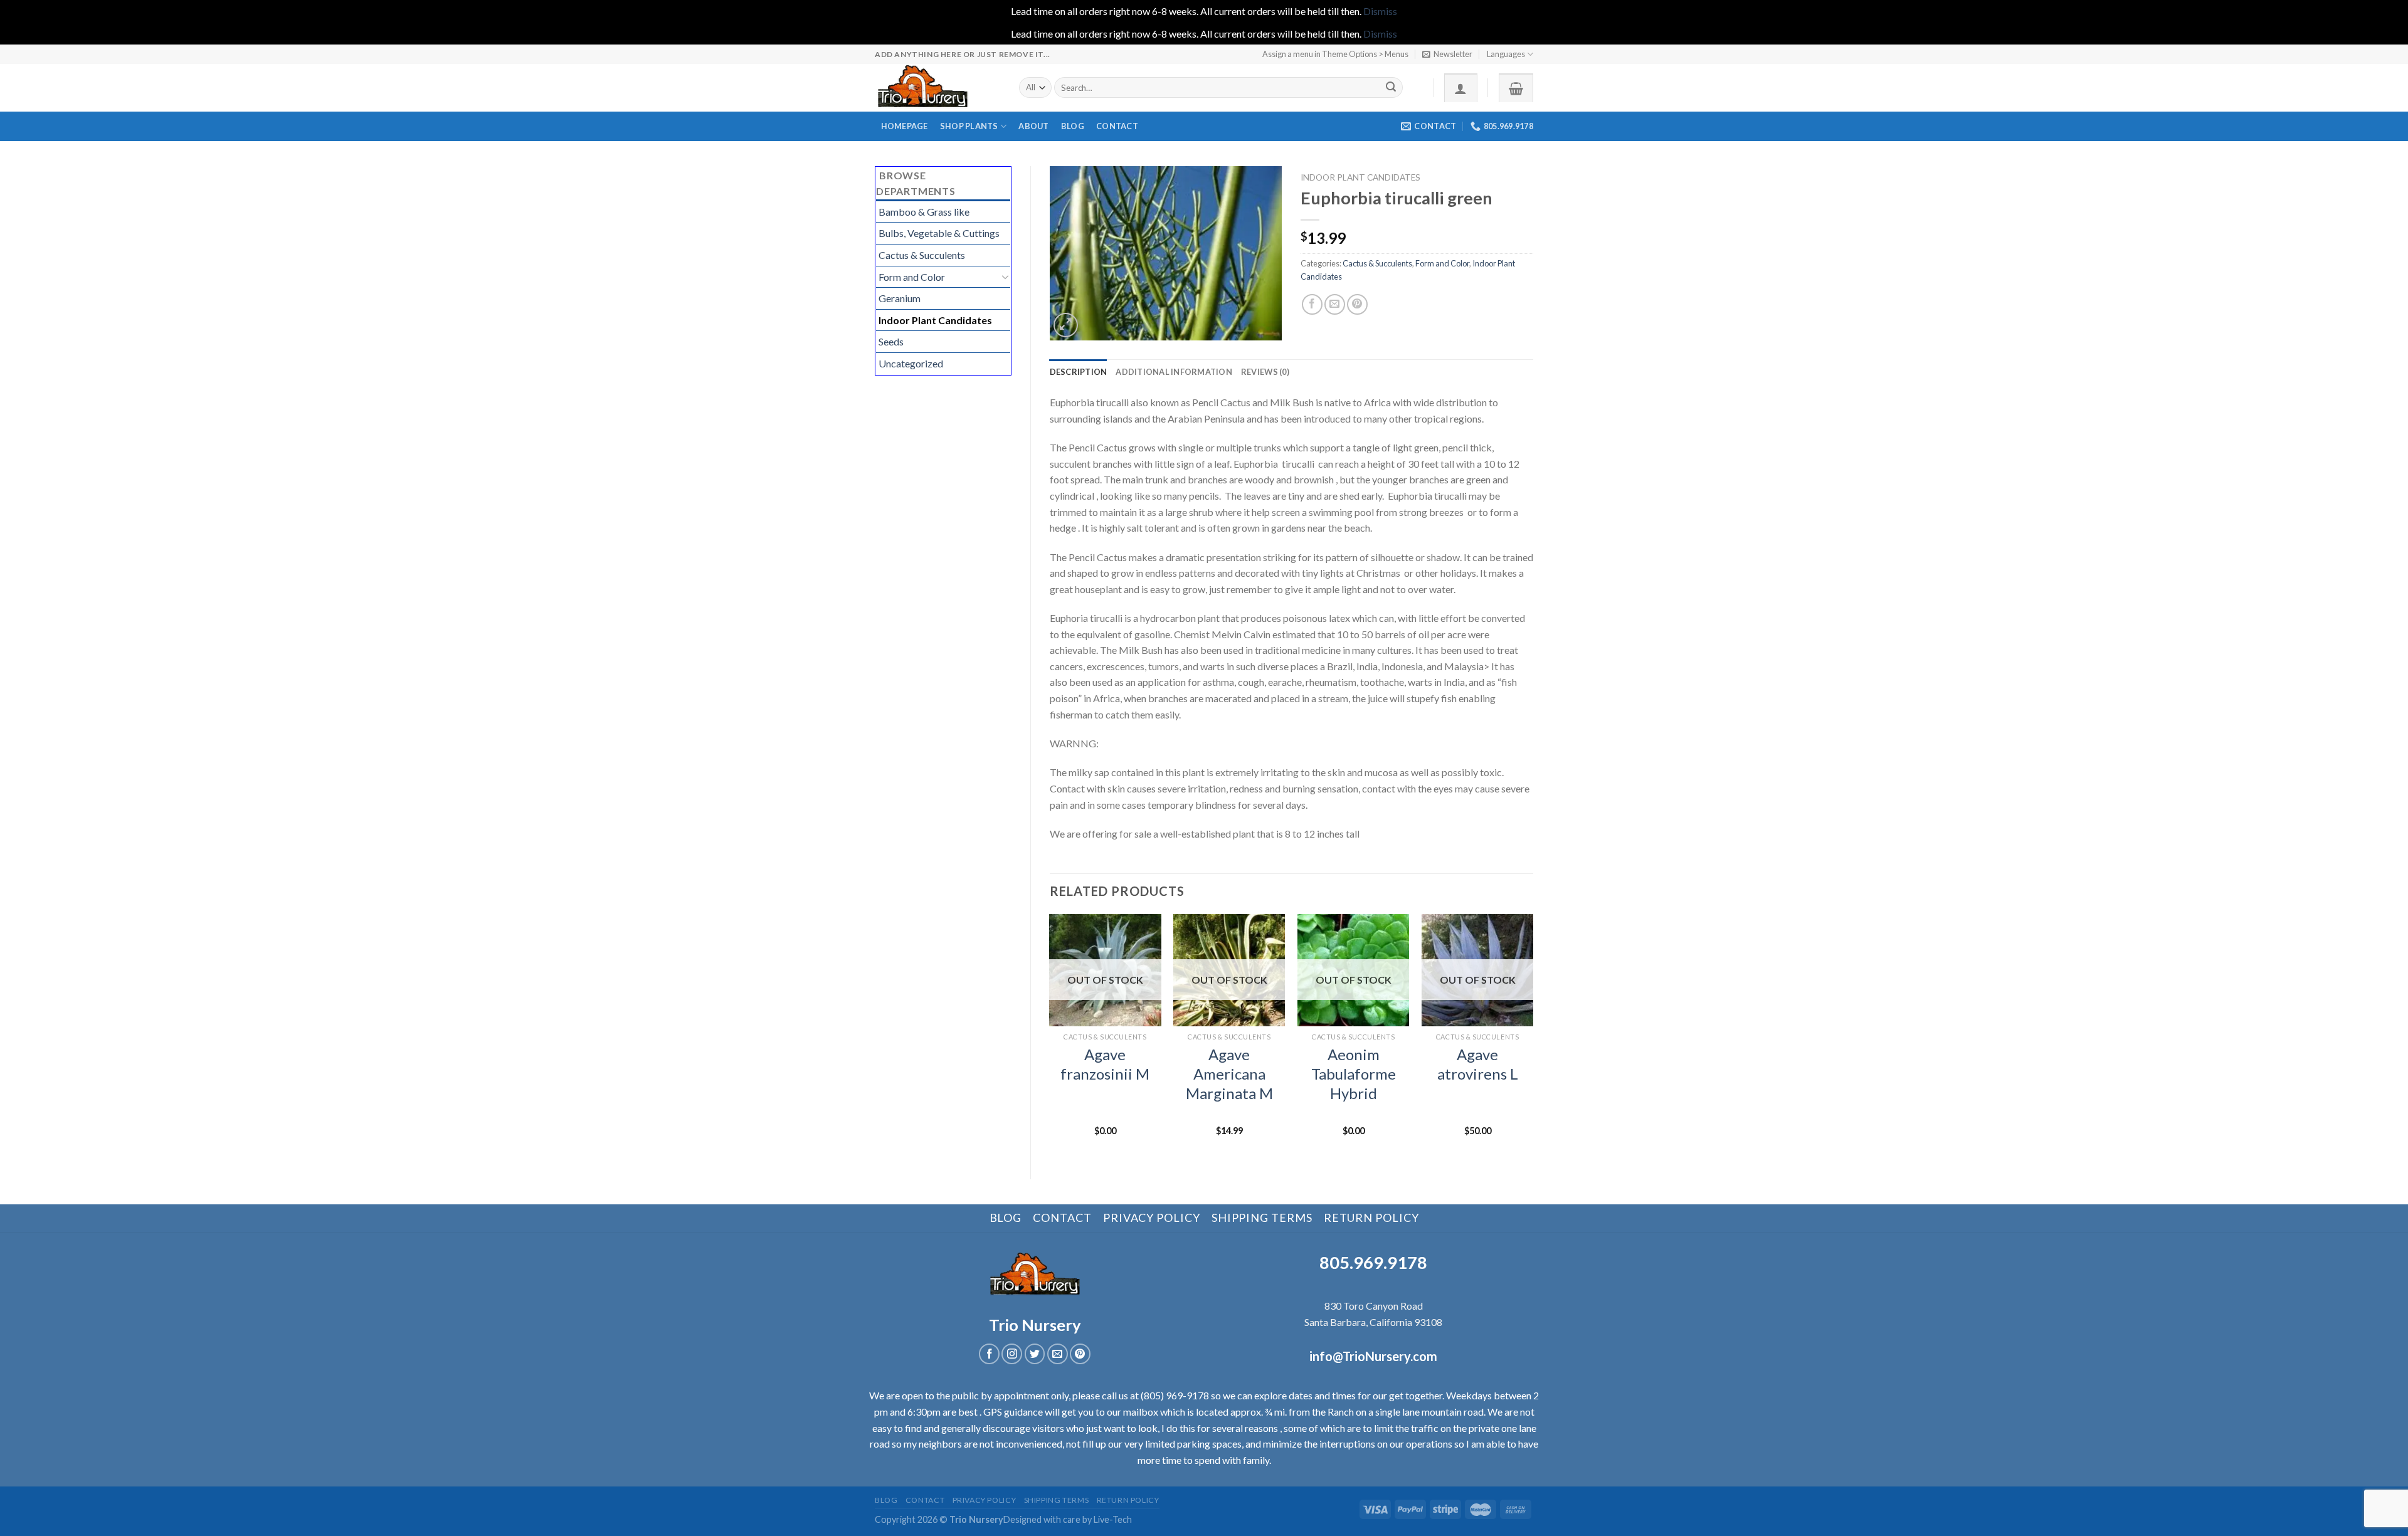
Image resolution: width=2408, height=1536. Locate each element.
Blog (1073, 126)
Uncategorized (911, 363)
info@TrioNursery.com (1373, 1356)
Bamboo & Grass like (924, 212)
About (1033, 126)
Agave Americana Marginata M (1229, 1074)
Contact (1117, 126)
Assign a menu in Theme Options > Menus (1335, 54)
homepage (905, 126)
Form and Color (912, 277)
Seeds (891, 341)
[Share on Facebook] (1312, 304)
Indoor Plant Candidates (935, 320)
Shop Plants (969, 126)
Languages (1506, 54)
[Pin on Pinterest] (1357, 304)
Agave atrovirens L (1478, 1064)
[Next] (1533, 1036)
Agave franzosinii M (1105, 1064)
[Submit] (1391, 88)
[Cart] (1516, 88)
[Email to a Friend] (1335, 304)
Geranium (900, 298)
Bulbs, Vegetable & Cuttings (939, 233)
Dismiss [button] (1380, 11)
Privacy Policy (1152, 1218)
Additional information (1174, 372)
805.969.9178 (1373, 1262)
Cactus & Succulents (922, 255)
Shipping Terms (1262, 1218)
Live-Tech (1113, 1519)
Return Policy (1371, 1218)
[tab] (1079, 372)
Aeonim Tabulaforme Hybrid (1354, 1074)
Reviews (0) (1265, 372)
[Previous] (1050, 1036)
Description (1079, 372)
